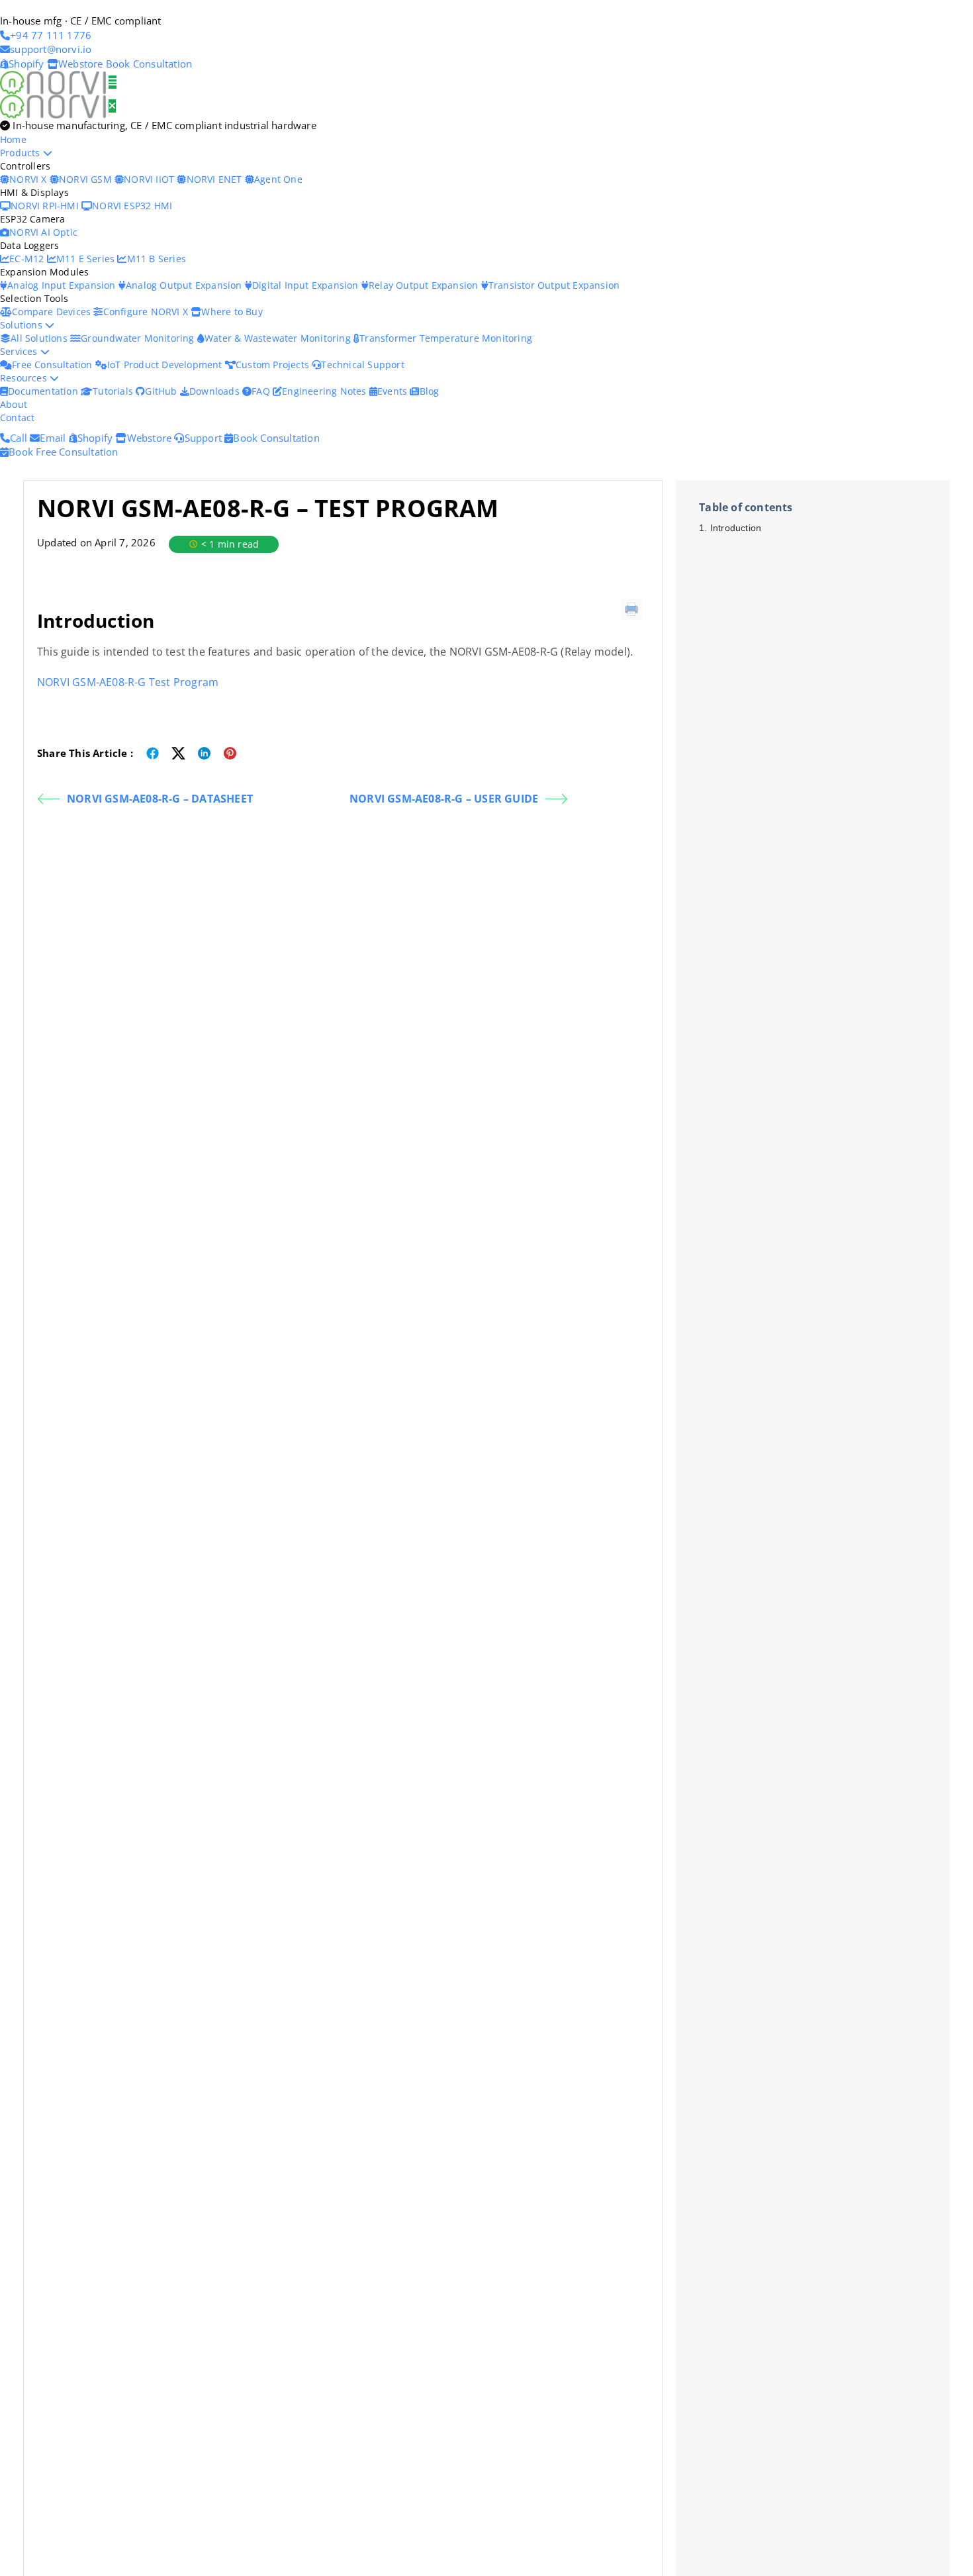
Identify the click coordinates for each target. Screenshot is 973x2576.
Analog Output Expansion (185, 285)
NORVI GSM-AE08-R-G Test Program (128, 682)
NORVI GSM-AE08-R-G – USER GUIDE (444, 799)
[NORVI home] (54, 105)
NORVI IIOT (150, 179)
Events (394, 391)
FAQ (262, 391)
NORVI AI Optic (43, 232)
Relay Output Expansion (425, 285)
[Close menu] (112, 106)
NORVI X (28, 179)
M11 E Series (87, 259)
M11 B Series (157, 259)
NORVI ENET (215, 179)
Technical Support (362, 365)
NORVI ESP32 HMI (132, 206)
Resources (25, 378)
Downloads (216, 391)
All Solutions (40, 338)
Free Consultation (54, 365)
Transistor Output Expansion (554, 285)
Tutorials (114, 391)
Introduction (736, 528)
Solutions (23, 325)
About (14, 404)
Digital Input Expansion (307, 285)
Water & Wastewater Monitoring (279, 338)
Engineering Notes (326, 391)
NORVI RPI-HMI (46, 206)
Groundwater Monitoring (139, 338)
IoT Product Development (166, 365)
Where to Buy (232, 312)
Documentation (44, 391)
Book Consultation (149, 64)
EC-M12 (28, 259)
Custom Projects (274, 365)
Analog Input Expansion (63, 285)
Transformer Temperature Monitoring (446, 338)
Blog (429, 391)
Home (13, 139)
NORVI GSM (87, 179)
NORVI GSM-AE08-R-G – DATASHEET (160, 799)
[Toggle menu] (113, 82)
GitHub (162, 391)
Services (20, 351)
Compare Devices (53, 312)
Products (22, 153)
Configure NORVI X (147, 312)
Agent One (278, 179)
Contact (17, 418)
